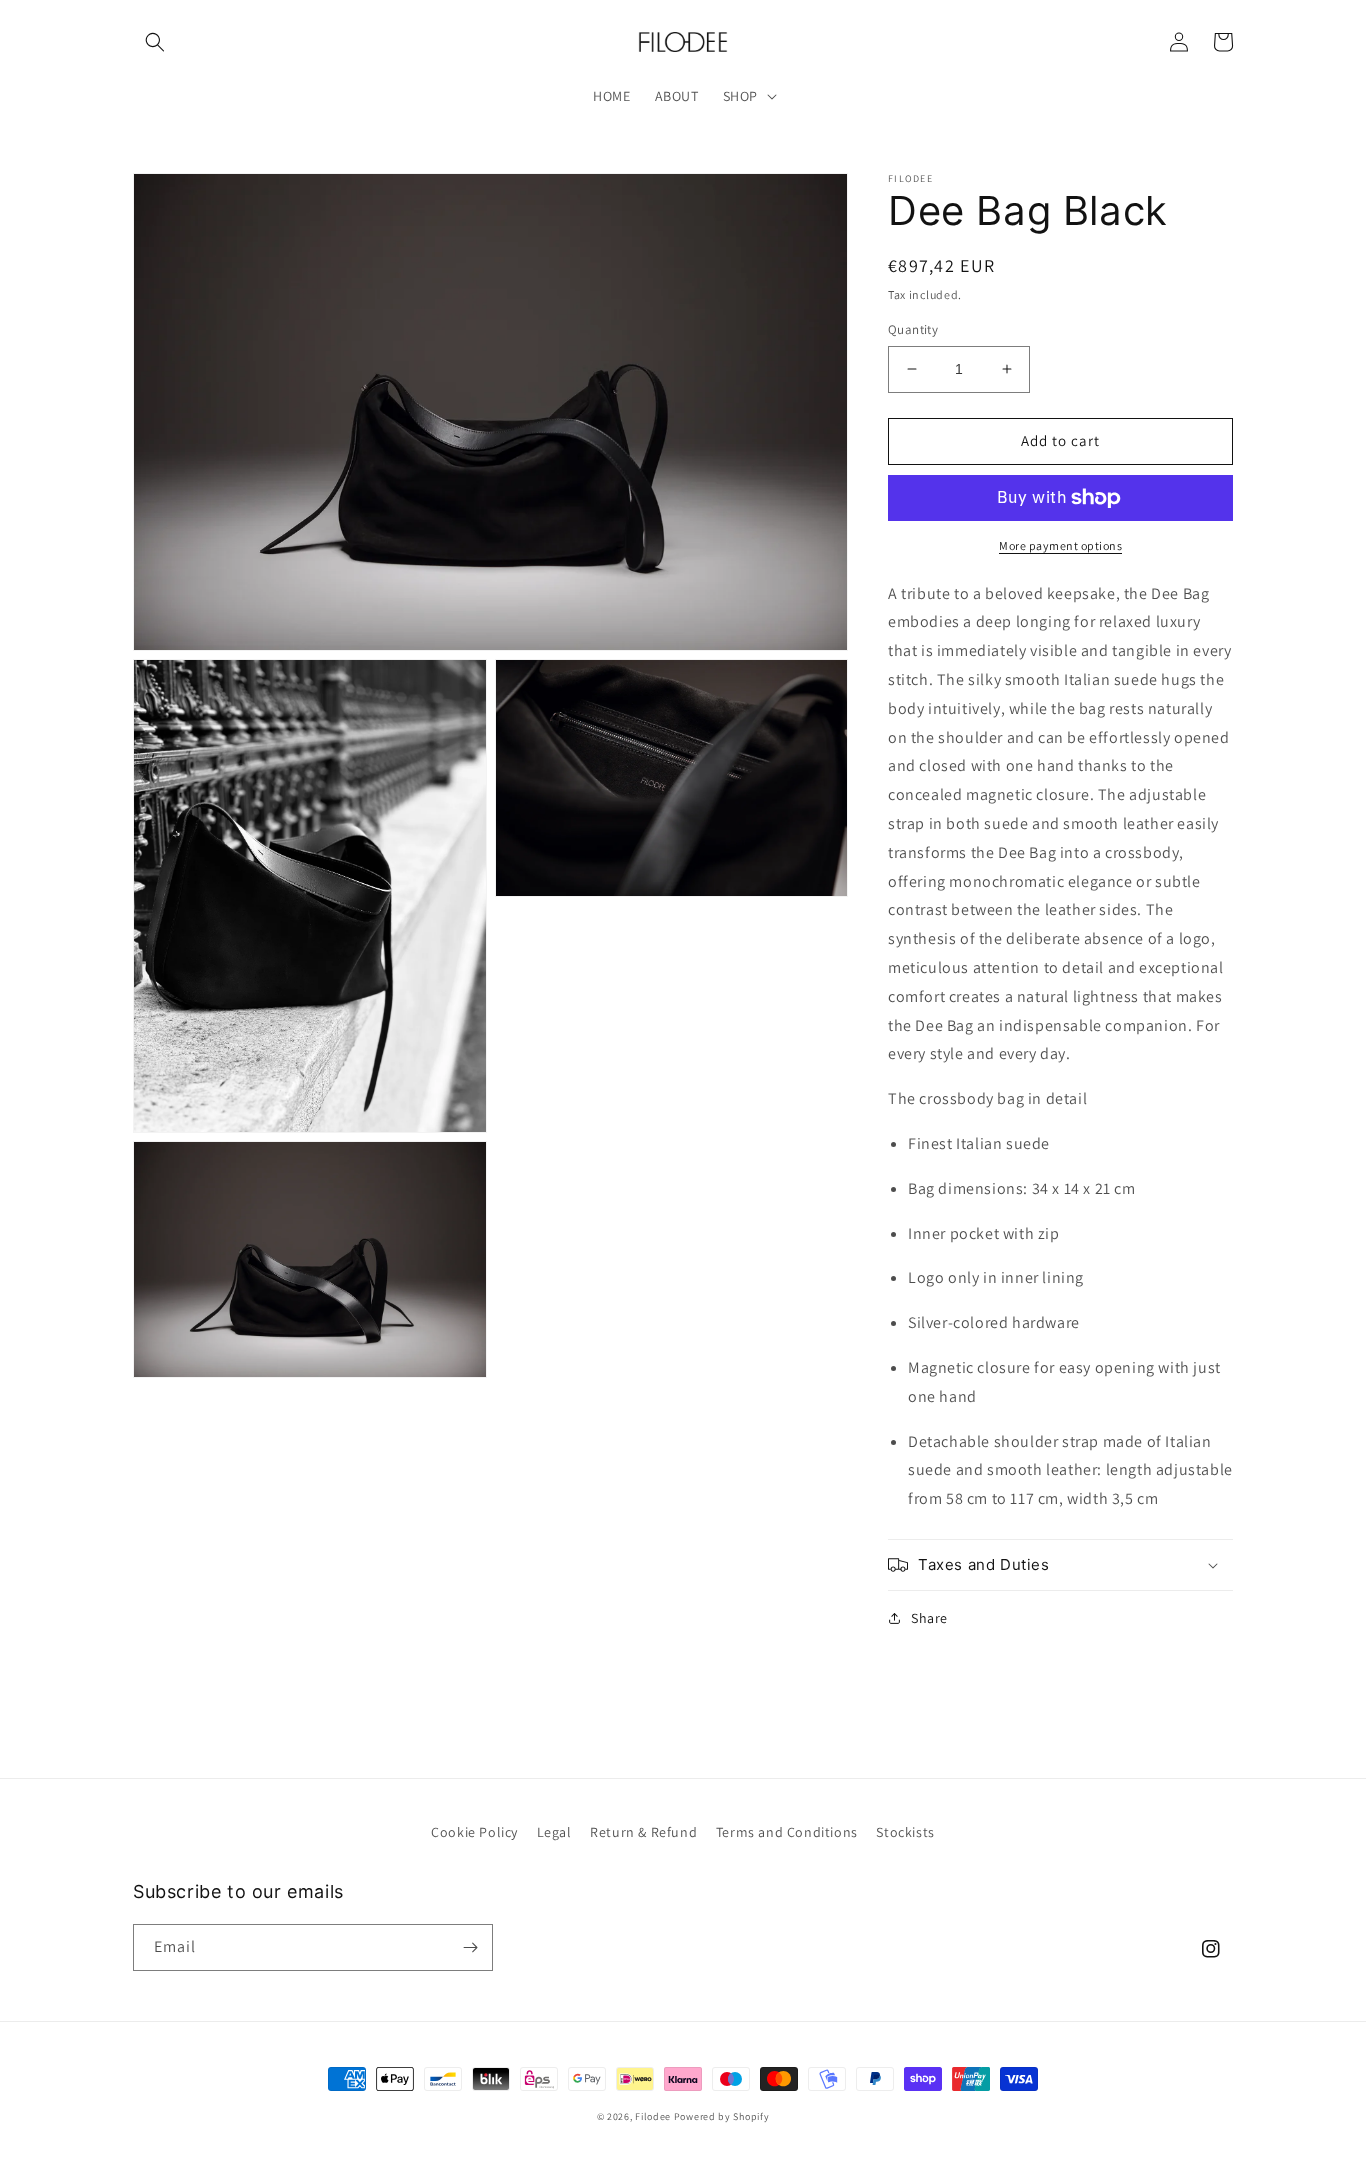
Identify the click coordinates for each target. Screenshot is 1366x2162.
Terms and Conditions (787, 1832)
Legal (554, 1832)
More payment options (1060, 545)
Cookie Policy (474, 1832)
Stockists (905, 1832)
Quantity (913, 329)
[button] (155, 42)
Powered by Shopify (722, 2116)
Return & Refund (643, 1832)
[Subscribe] (470, 1947)
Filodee (653, 2116)
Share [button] (929, 1618)
